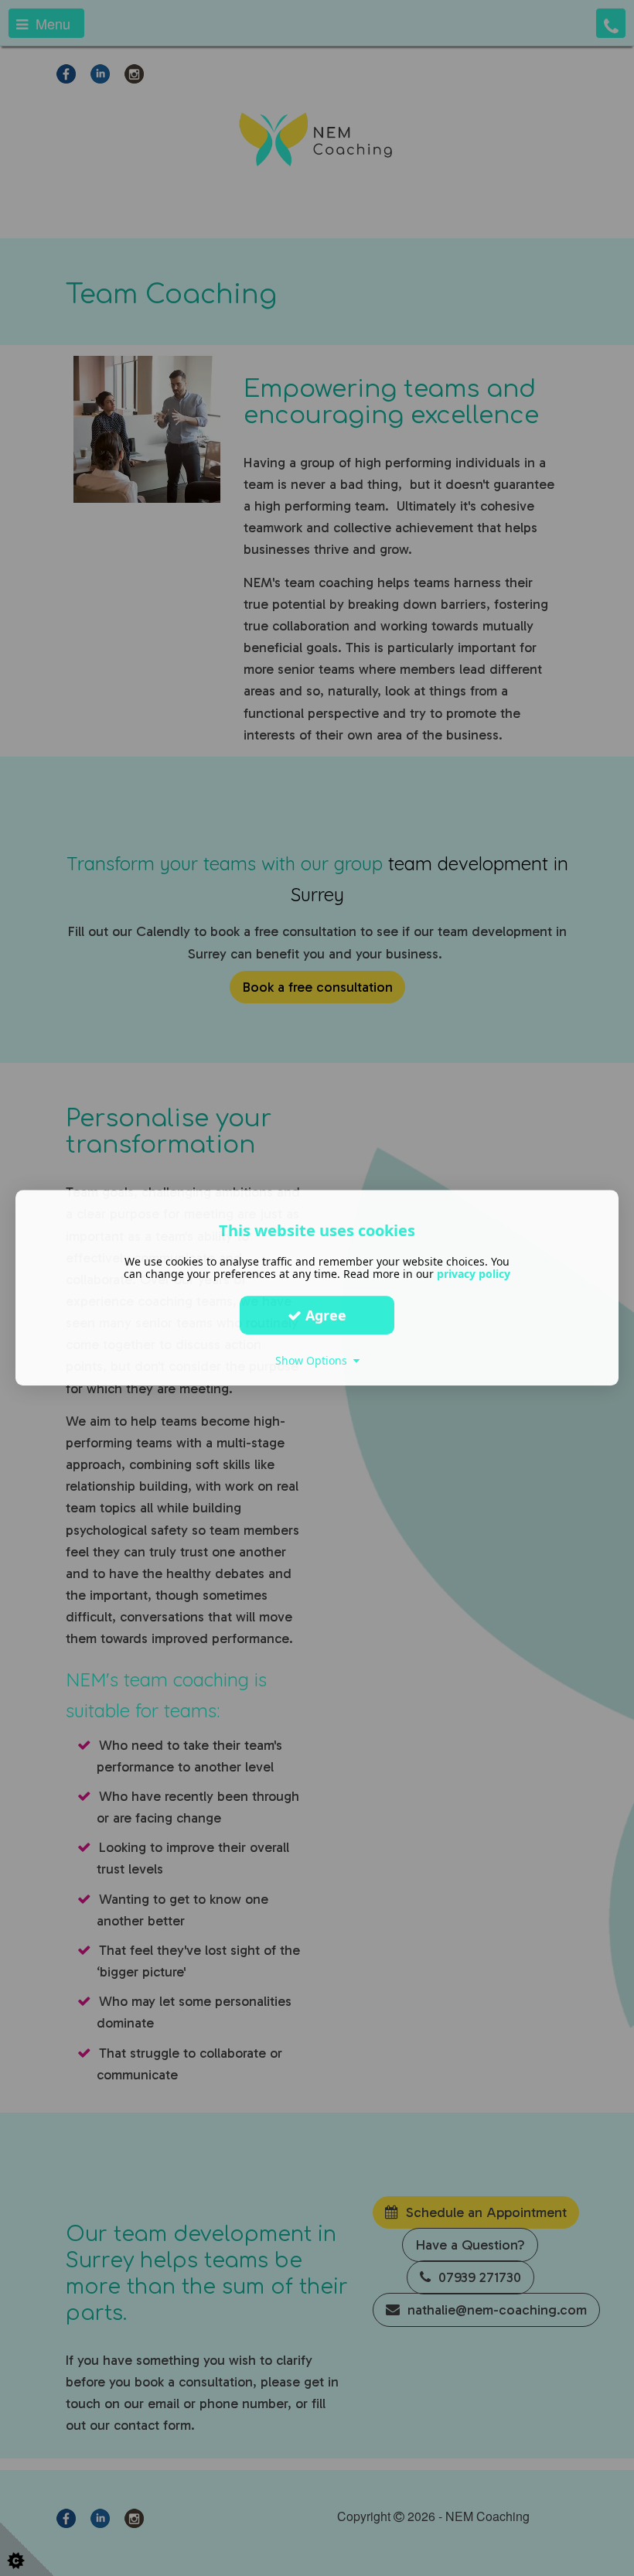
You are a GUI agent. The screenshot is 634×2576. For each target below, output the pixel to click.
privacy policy (474, 1274)
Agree (324, 1315)
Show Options (314, 1360)
